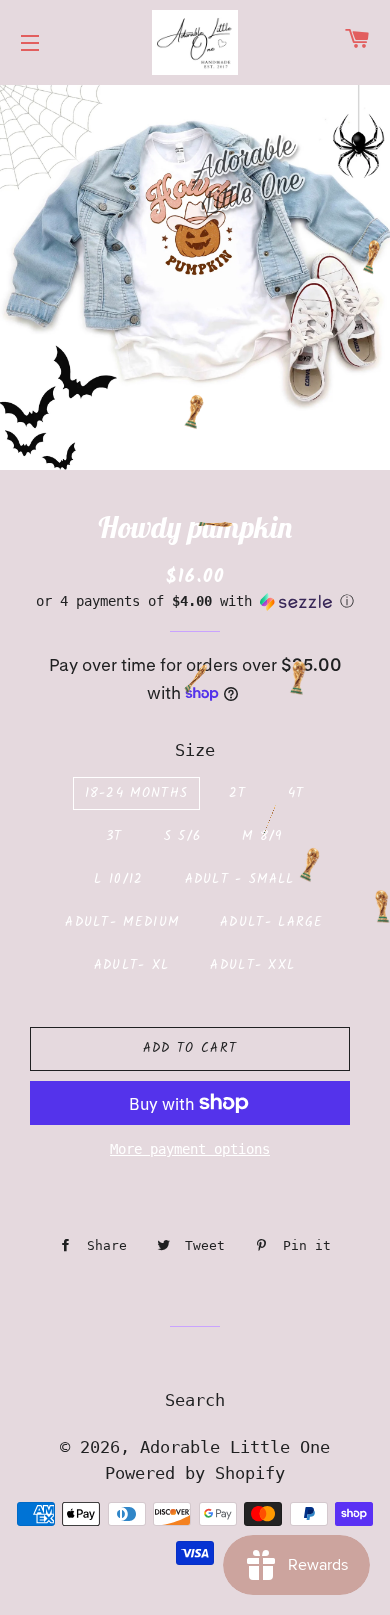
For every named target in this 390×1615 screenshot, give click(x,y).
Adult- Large (272, 922)
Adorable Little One (235, 1447)
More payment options (190, 1149)
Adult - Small (240, 879)
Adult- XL (132, 965)
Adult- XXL (252, 965)
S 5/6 (183, 836)
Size (195, 750)
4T (296, 793)
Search (195, 1400)
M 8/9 (262, 836)
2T (238, 793)
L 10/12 (118, 879)
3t (114, 836)
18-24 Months (137, 793)
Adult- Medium (122, 922)
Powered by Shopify (195, 1473)
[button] (195, 601)
